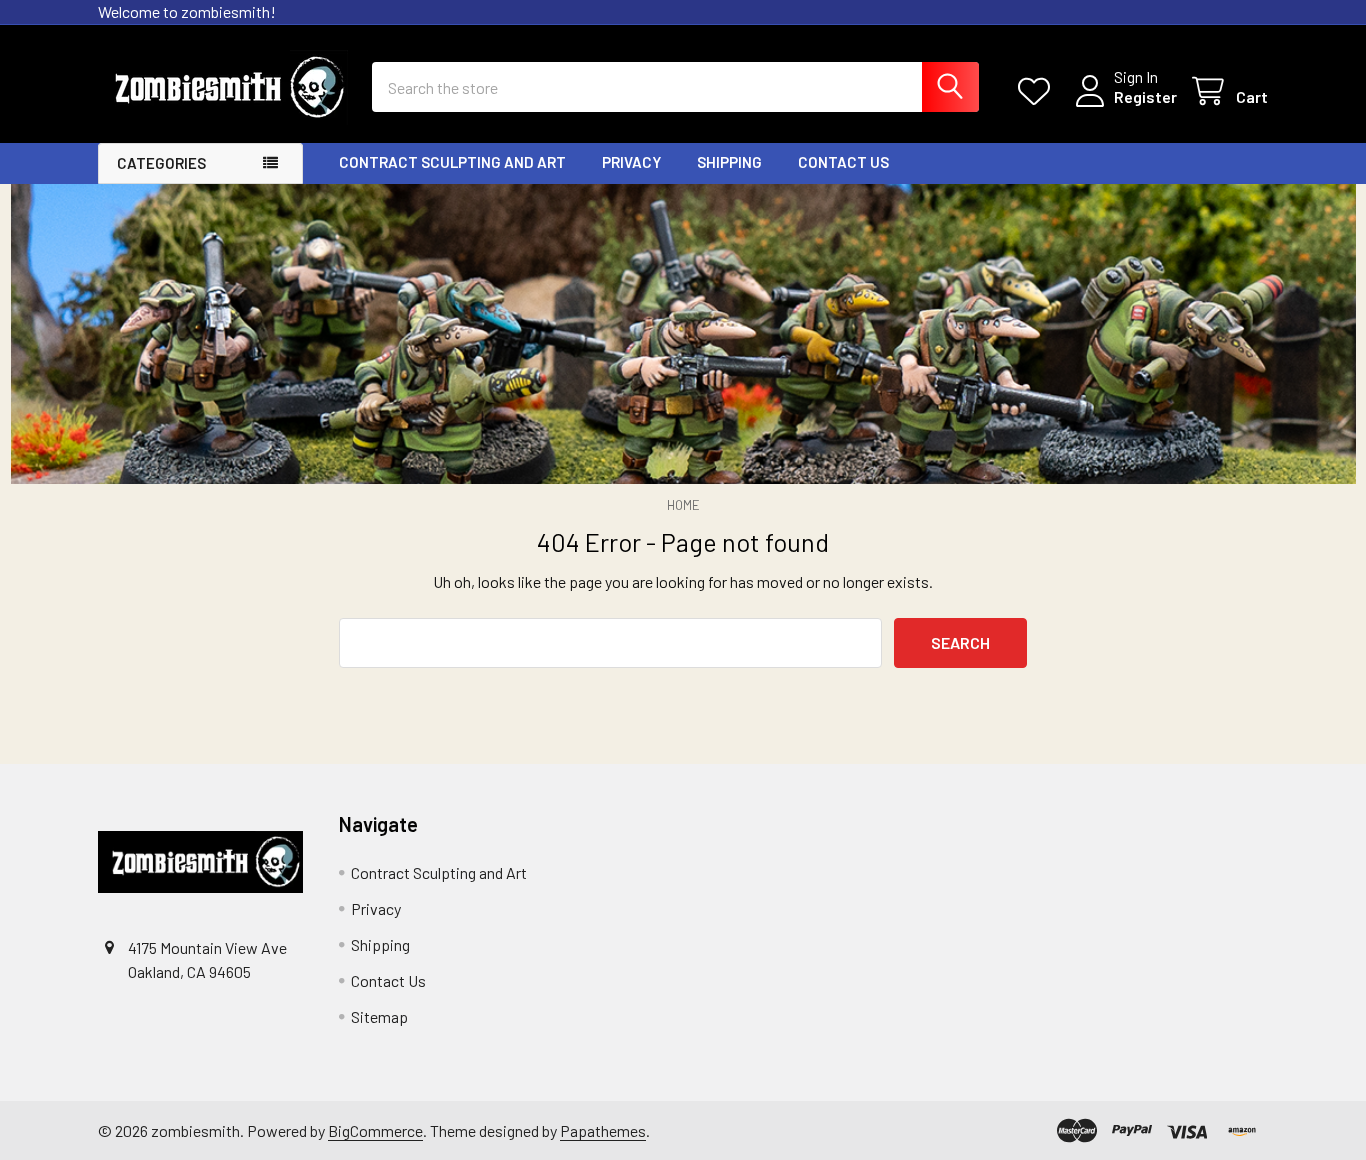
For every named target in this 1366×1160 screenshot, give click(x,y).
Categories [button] (161, 163)
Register (1145, 96)
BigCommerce (375, 1130)
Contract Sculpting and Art (452, 162)
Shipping (729, 162)
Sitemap (379, 1016)
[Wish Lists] (1038, 91)
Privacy (631, 162)
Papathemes (603, 1130)
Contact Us (843, 162)
